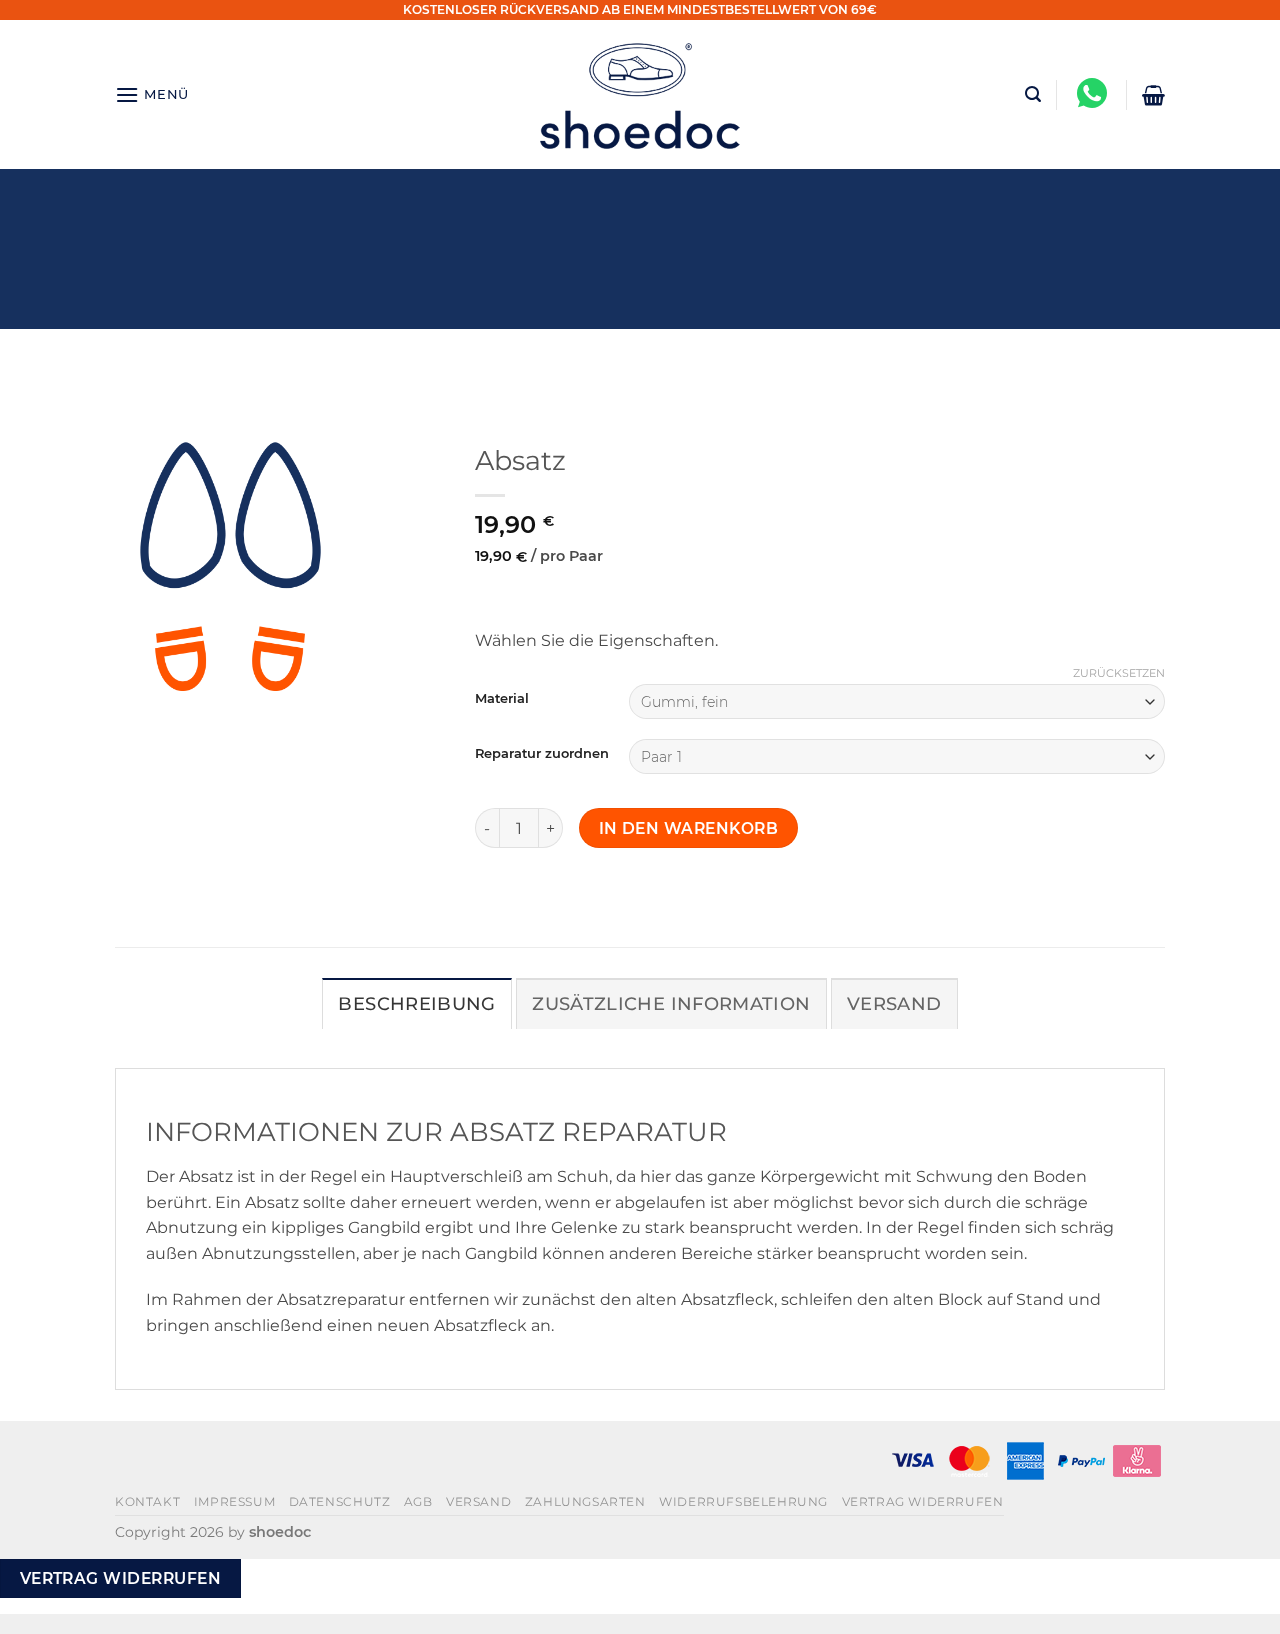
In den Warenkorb (688, 828)
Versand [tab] (894, 1003)
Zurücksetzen (1119, 673)
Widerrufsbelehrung (743, 1501)
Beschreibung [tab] (416, 1003)
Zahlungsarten (585, 1501)
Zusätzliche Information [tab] (671, 1003)
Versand (478, 1501)
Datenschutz (340, 1501)
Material (502, 699)
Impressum (235, 1501)
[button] (152, 94)
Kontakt (147, 1501)
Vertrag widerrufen (923, 1501)
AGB (418, 1501)
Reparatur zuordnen (542, 754)
